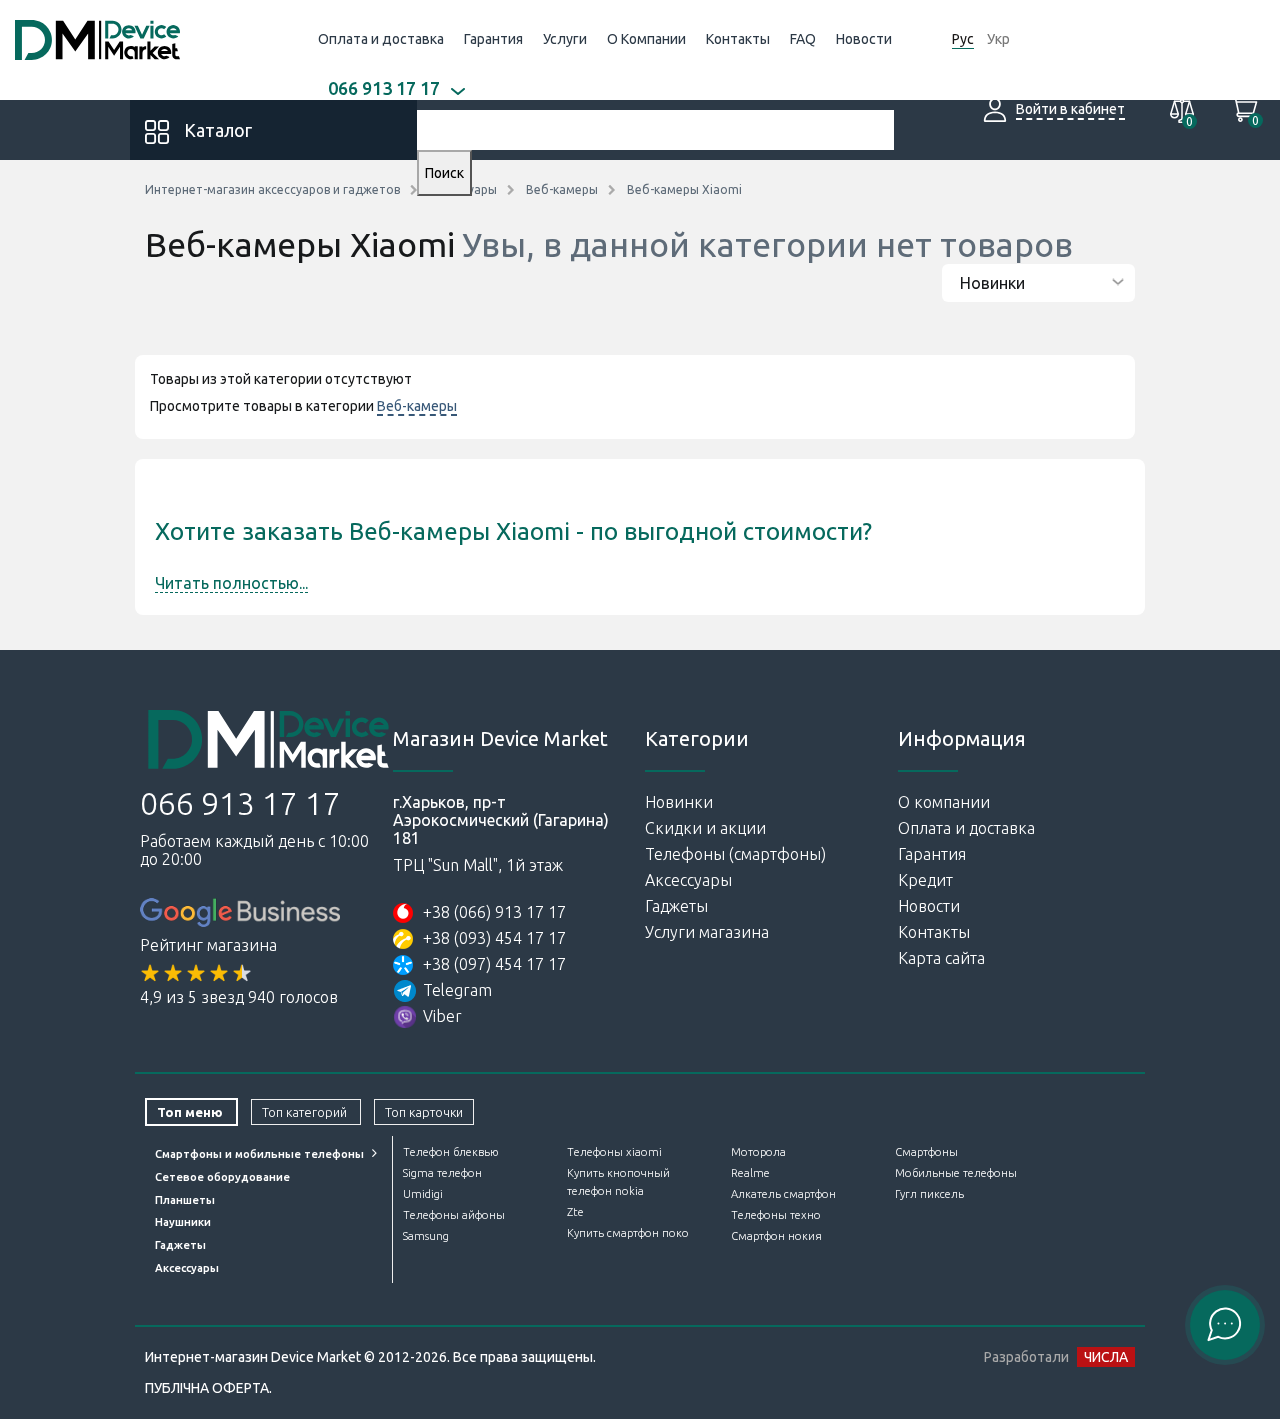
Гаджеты (676, 906)
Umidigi (423, 1194)
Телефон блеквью (450, 1152)
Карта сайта (941, 958)
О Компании (646, 39)
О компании (944, 802)
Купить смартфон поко (628, 1233)
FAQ (803, 39)
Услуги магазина (707, 932)
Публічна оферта (207, 1388)
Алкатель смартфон (783, 1194)
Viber (442, 1016)
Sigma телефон (442, 1173)
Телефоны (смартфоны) (735, 854)
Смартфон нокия (776, 1236)
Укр (998, 39)
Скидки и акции (705, 828)
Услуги (565, 39)
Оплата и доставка (381, 39)
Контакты (738, 39)
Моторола (758, 1152)
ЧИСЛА (1106, 1357)
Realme (750, 1173)
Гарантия (493, 39)
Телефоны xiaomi (614, 1152)
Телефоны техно (776, 1215)
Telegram (457, 990)
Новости (864, 39)
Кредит (925, 880)
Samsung (426, 1236)
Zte (575, 1212)
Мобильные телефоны (956, 1173)
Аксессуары (688, 880)
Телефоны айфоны (454, 1215)
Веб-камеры (417, 406)
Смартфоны (926, 1152)
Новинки (679, 802)
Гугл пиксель (929, 1194)
